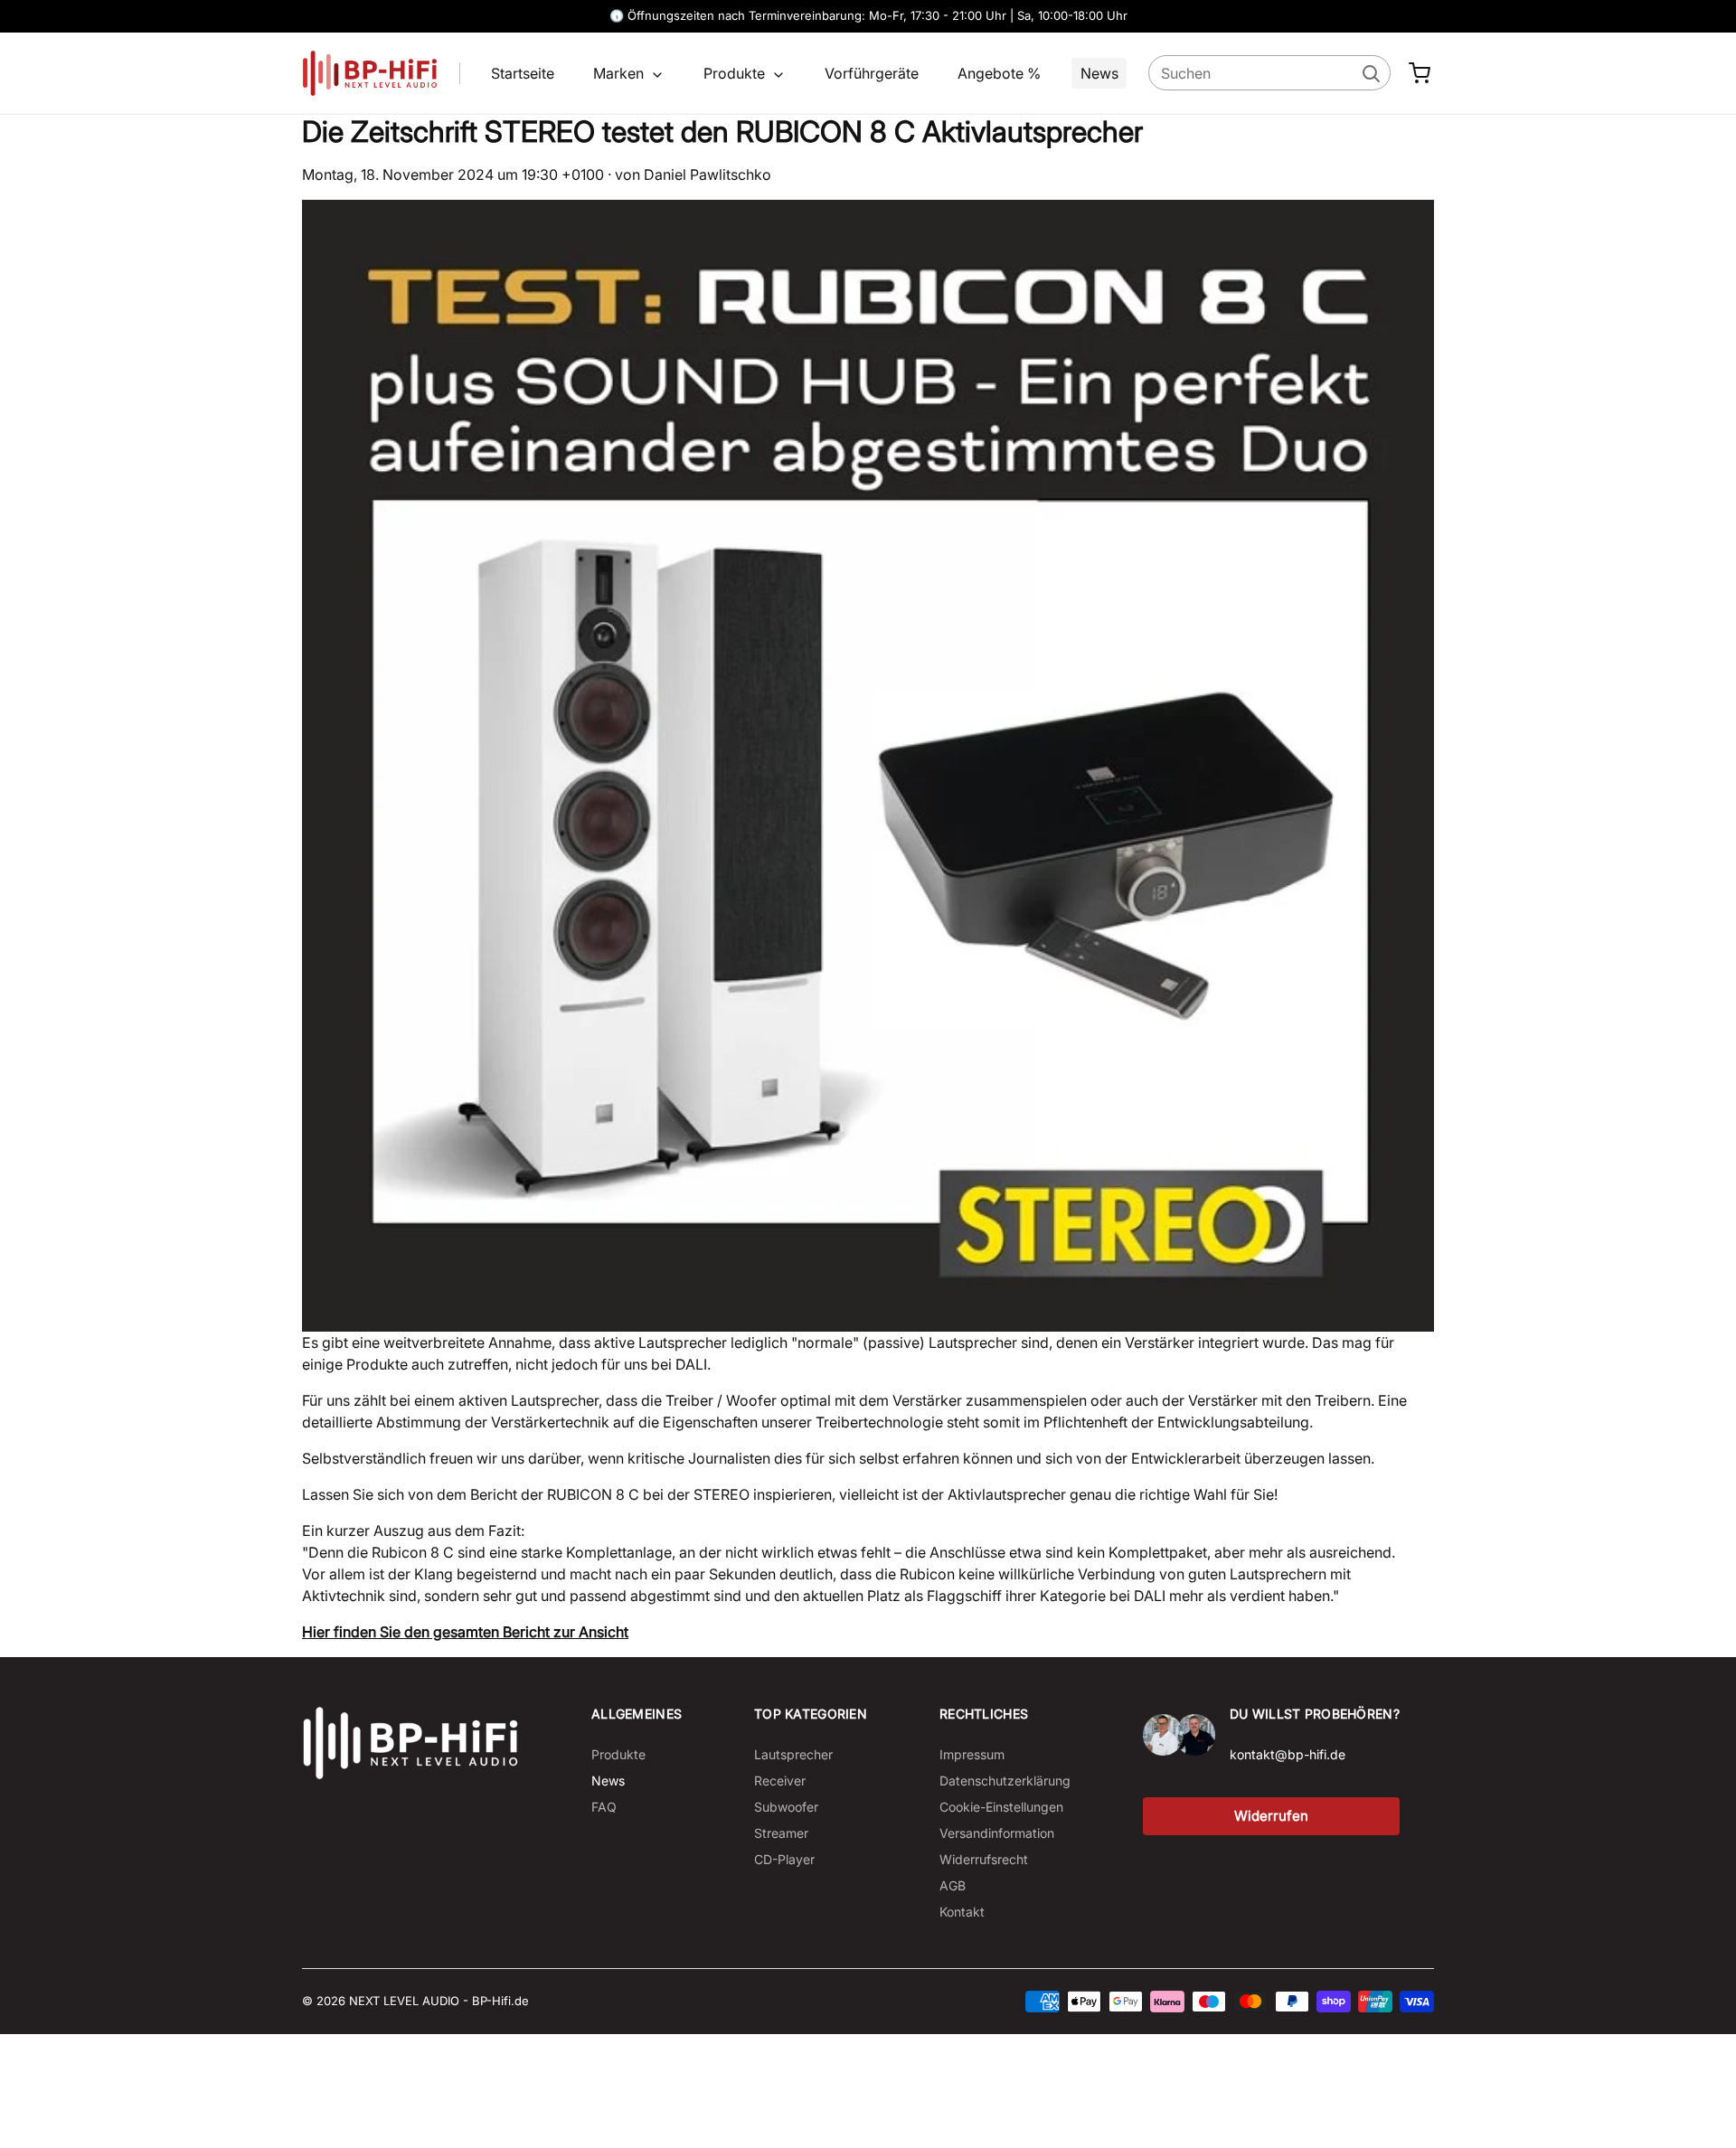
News (1099, 73)
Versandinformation (997, 1833)
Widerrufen (1271, 1816)
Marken (620, 73)
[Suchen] (1370, 73)
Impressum (972, 1754)
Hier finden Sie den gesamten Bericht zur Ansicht (465, 1632)
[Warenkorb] (1420, 73)
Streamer (781, 1833)
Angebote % (999, 73)
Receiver (780, 1781)
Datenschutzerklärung (1005, 1781)
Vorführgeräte (872, 73)
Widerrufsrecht (984, 1859)
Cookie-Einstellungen (1001, 1807)
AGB (953, 1885)
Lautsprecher (793, 1754)
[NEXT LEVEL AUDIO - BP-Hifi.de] (410, 1743)
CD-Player (784, 1859)
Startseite (523, 73)
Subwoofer (786, 1807)
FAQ (604, 1807)
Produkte (736, 73)
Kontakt (962, 1912)
